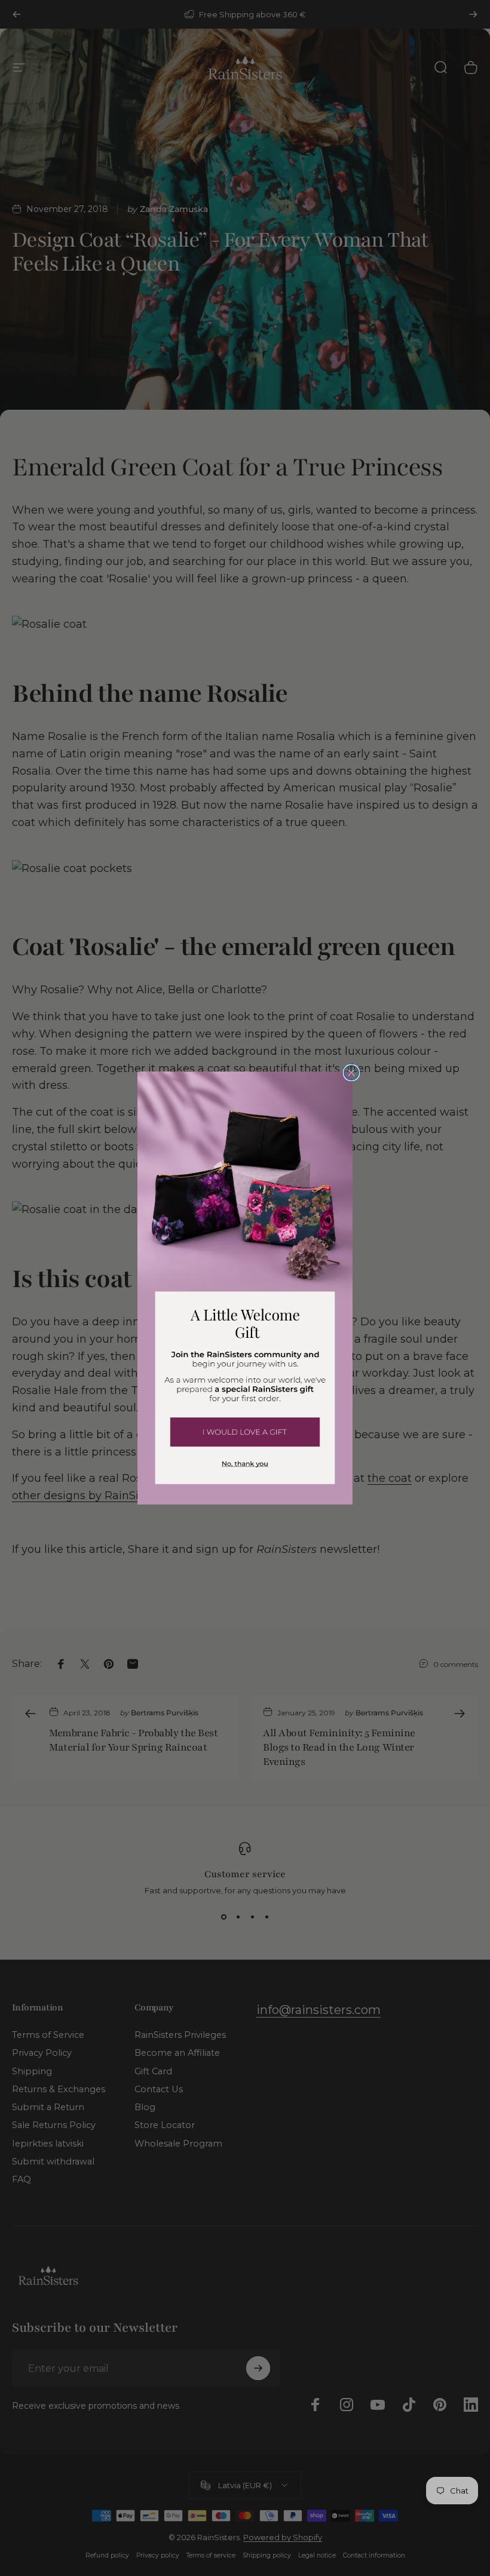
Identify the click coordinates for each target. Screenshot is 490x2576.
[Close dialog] (351, 1073)
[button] (245, 1431)
